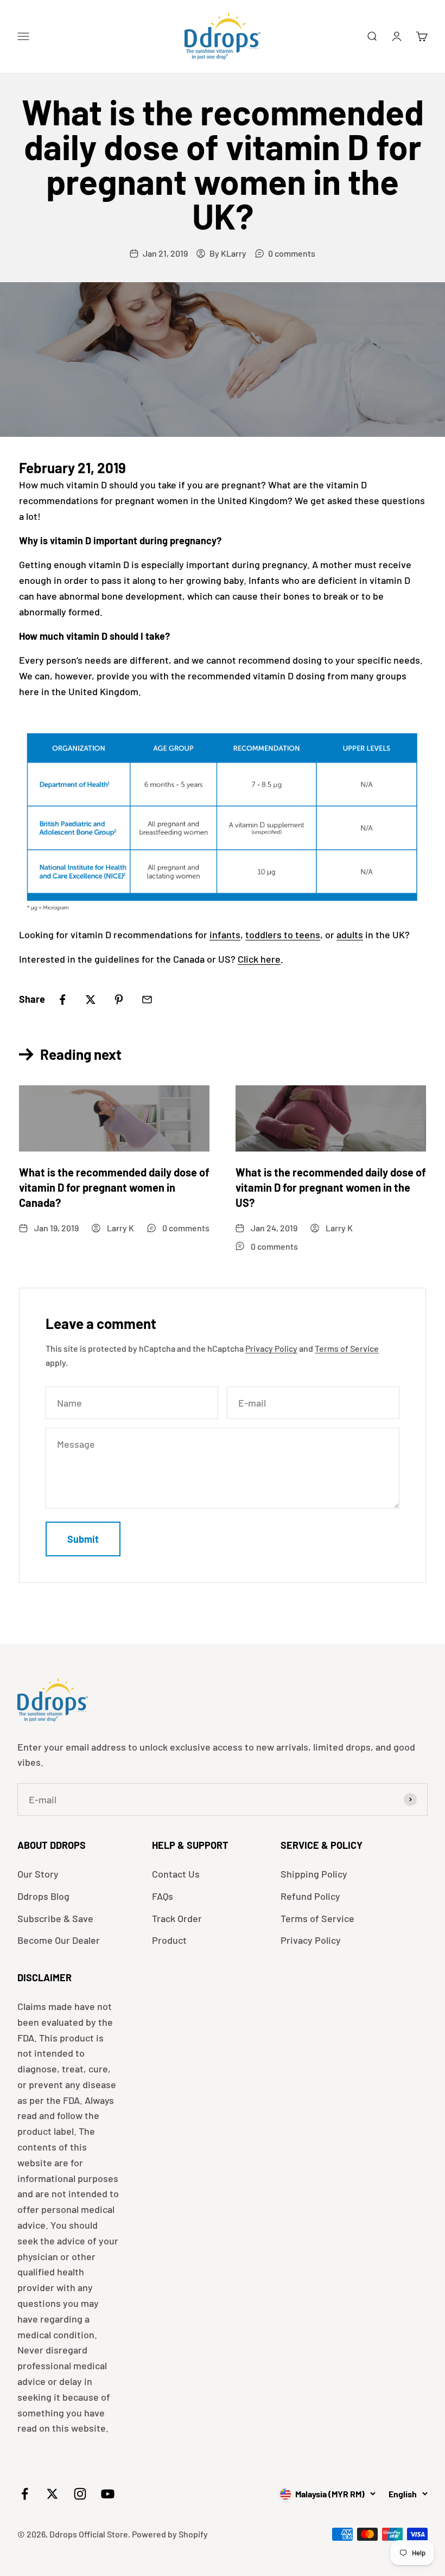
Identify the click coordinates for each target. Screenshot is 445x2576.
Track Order (177, 1918)
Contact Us (176, 1874)
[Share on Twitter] (91, 1000)
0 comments (292, 253)
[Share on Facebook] (62, 1000)
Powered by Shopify (170, 2534)
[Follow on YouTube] (108, 2494)
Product (169, 1940)
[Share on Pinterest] (119, 1000)
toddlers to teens (283, 934)
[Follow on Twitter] (52, 2494)
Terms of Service (347, 1348)
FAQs (163, 1896)
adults (350, 934)
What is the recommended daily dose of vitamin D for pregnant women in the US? (331, 1187)
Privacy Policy (271, 1348)
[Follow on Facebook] (25, 2494)
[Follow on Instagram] (80, 2494)
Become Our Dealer (59, 1940)
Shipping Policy (314, 1874)
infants (225, 934)
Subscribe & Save (55, 1918)
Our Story (38, 1874)
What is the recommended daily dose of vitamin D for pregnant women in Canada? (114, 1187)
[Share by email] (147, 1000)
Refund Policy (310, 1896)
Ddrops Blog (43, 1896)
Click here (259, 959)
